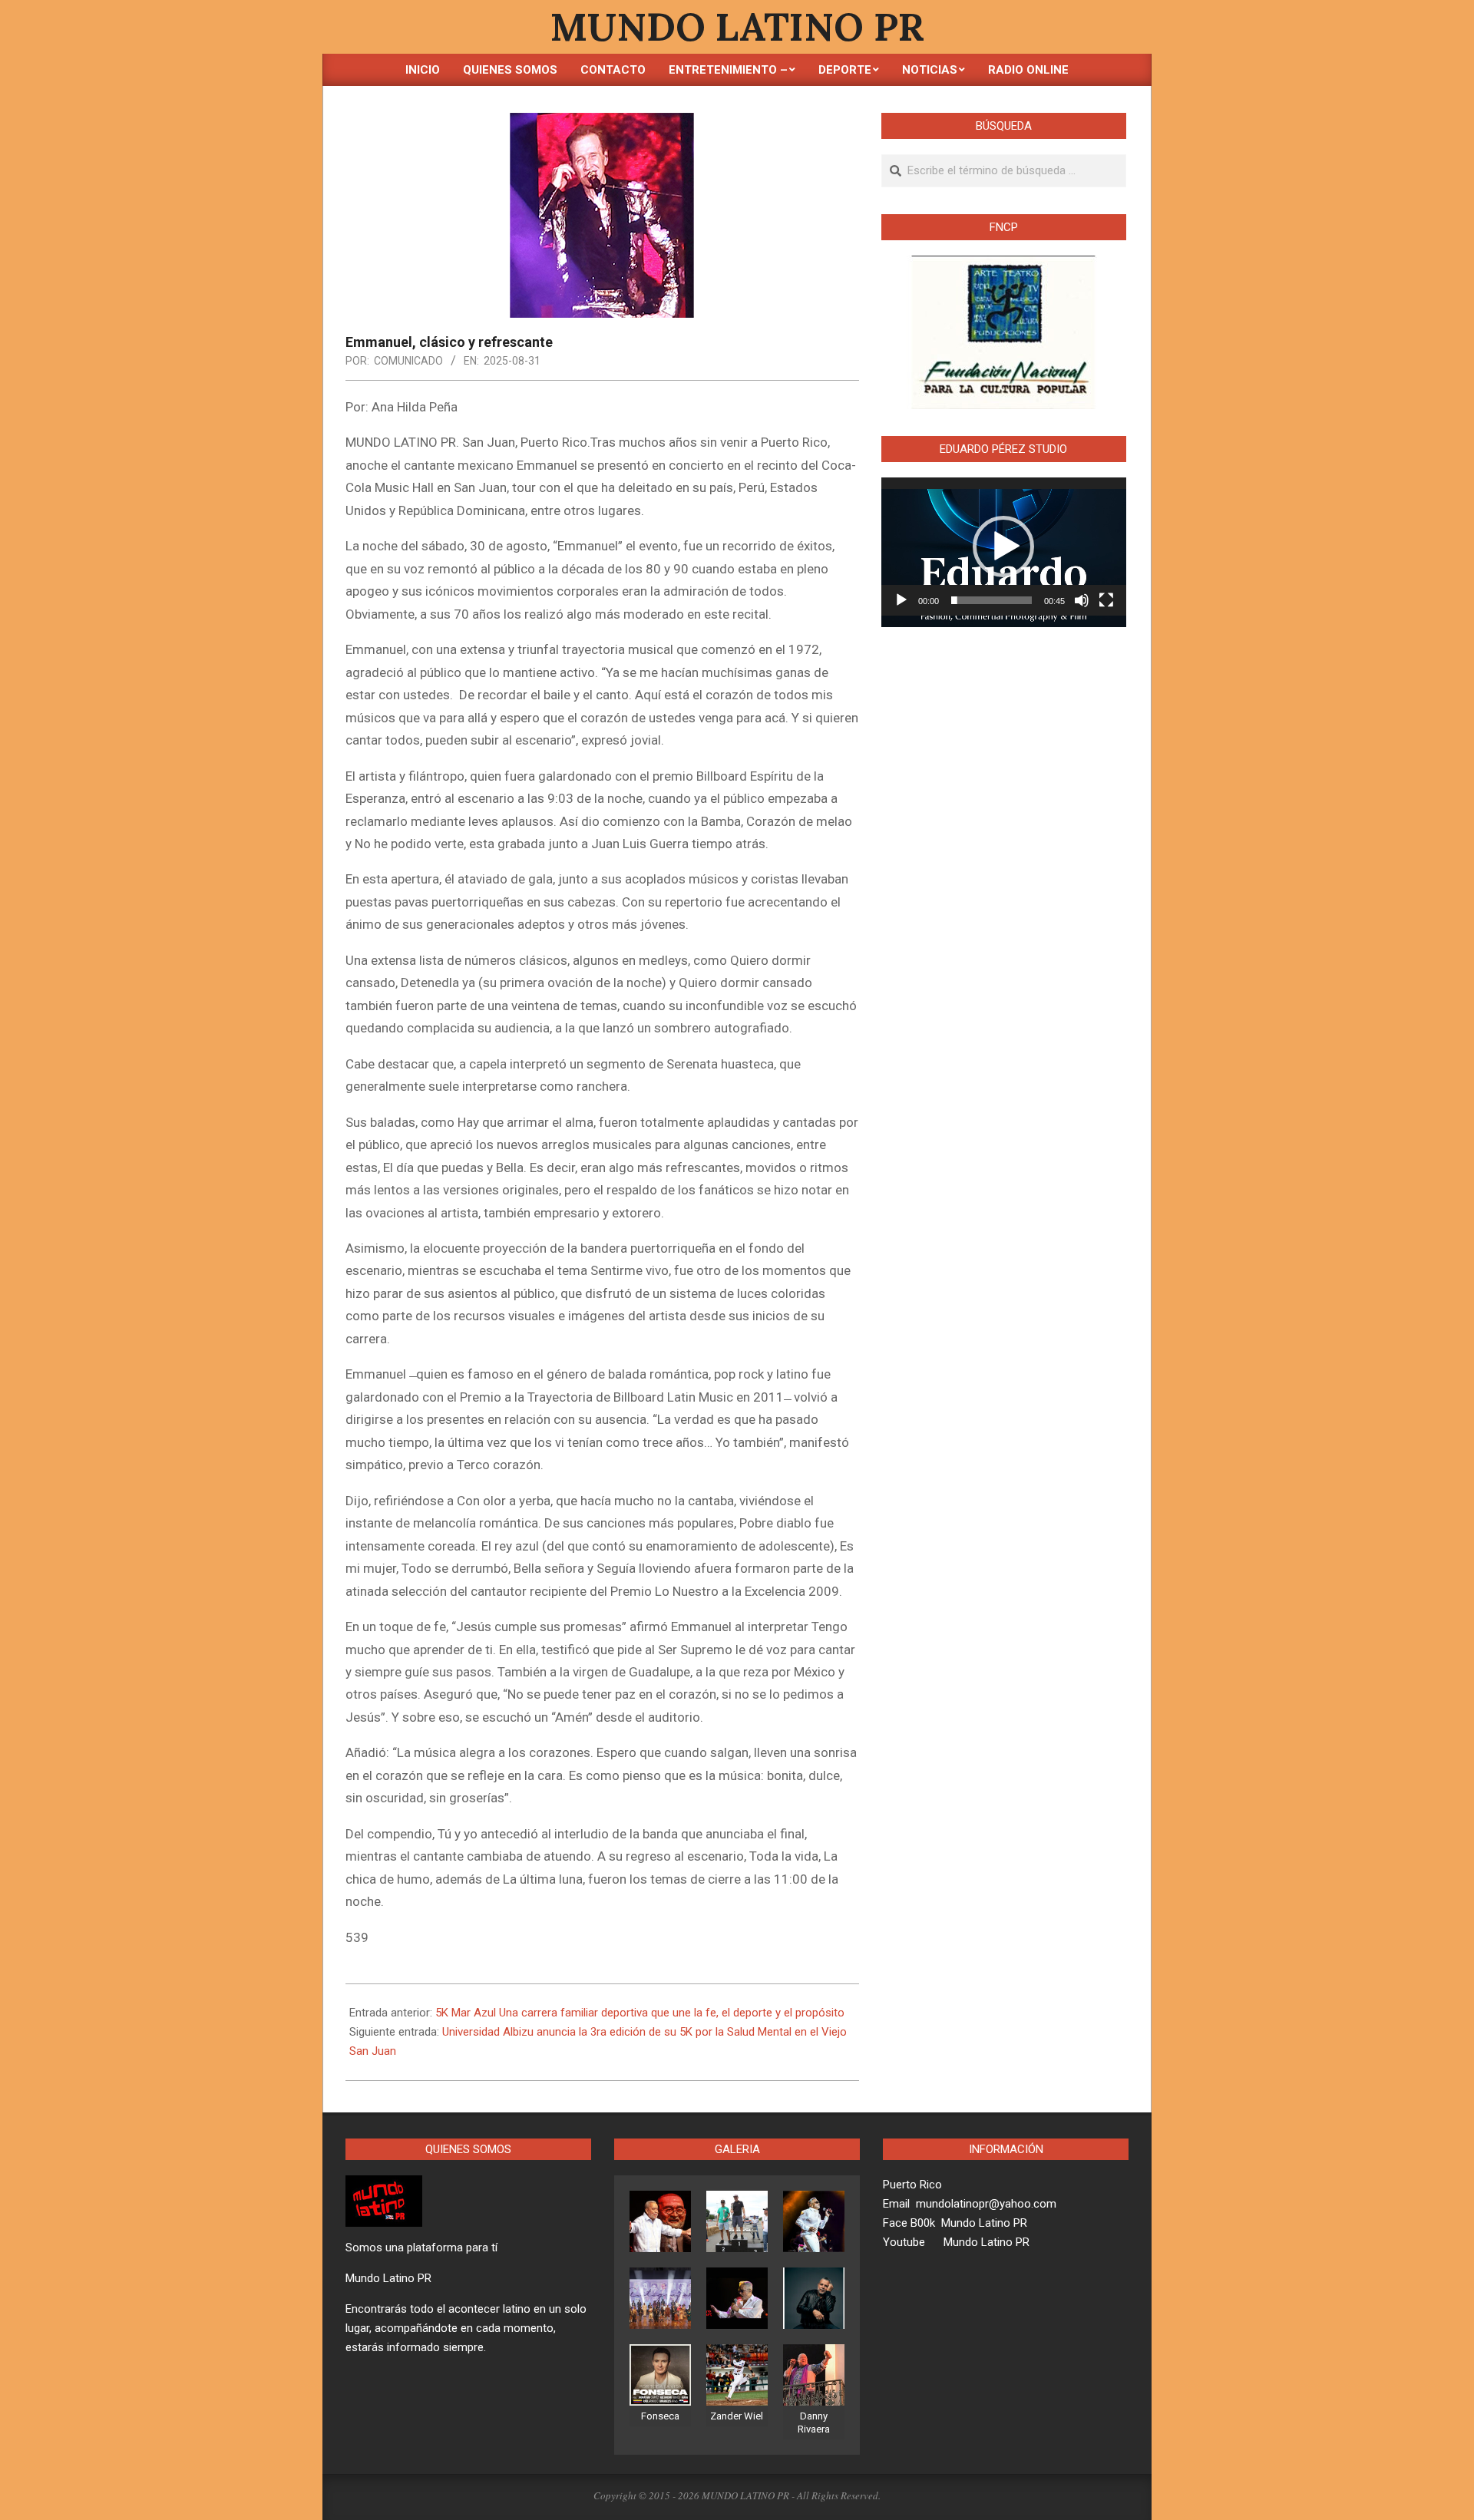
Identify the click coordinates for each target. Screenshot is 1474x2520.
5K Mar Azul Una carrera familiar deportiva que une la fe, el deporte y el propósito (640, 2013)
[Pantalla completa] (1106, 600)
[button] (1003, 547)
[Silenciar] (1082, 600)
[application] (1004, 547)
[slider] (991, 600)
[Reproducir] (901, 600)
